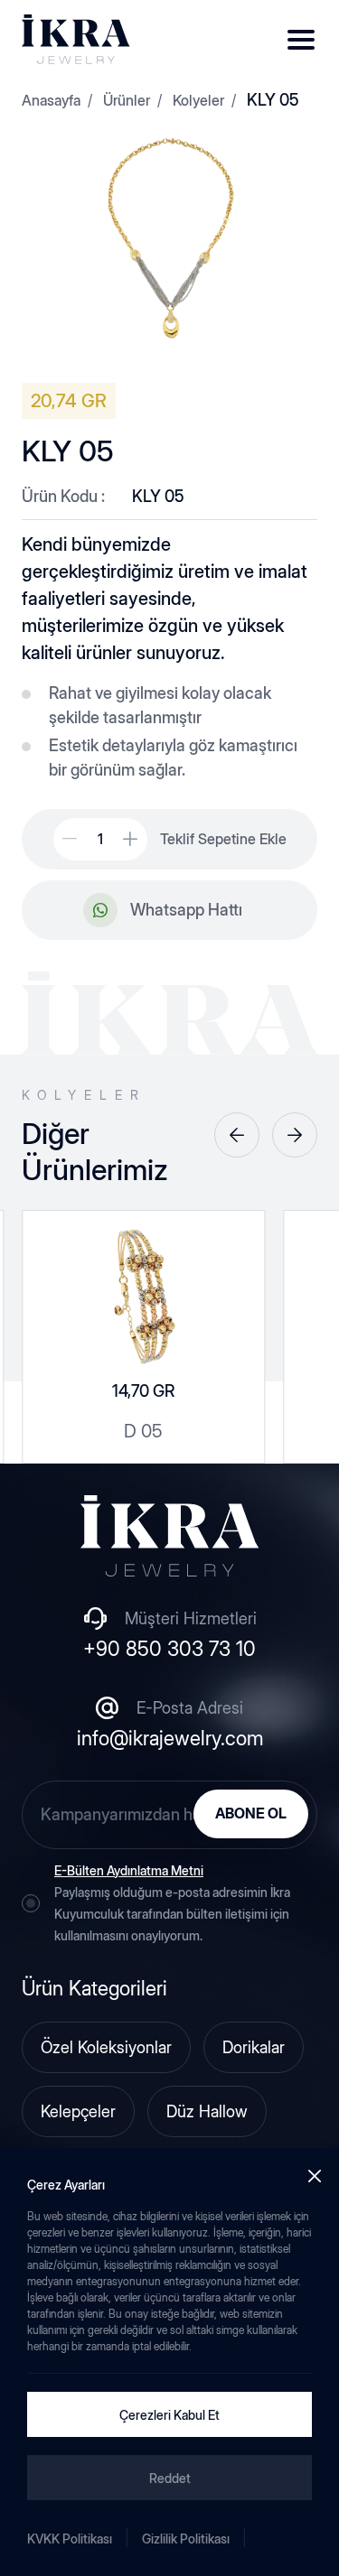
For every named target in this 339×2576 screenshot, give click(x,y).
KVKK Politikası (70, 2539)
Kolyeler (198, 100)
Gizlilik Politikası (186, 2539)
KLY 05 (273, 100)
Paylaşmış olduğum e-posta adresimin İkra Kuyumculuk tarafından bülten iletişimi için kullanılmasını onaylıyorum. (172, 1903)
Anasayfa (51, 100)
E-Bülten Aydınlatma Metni (129, 1870)
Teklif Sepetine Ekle (223, 839)
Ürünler (127, 100)
